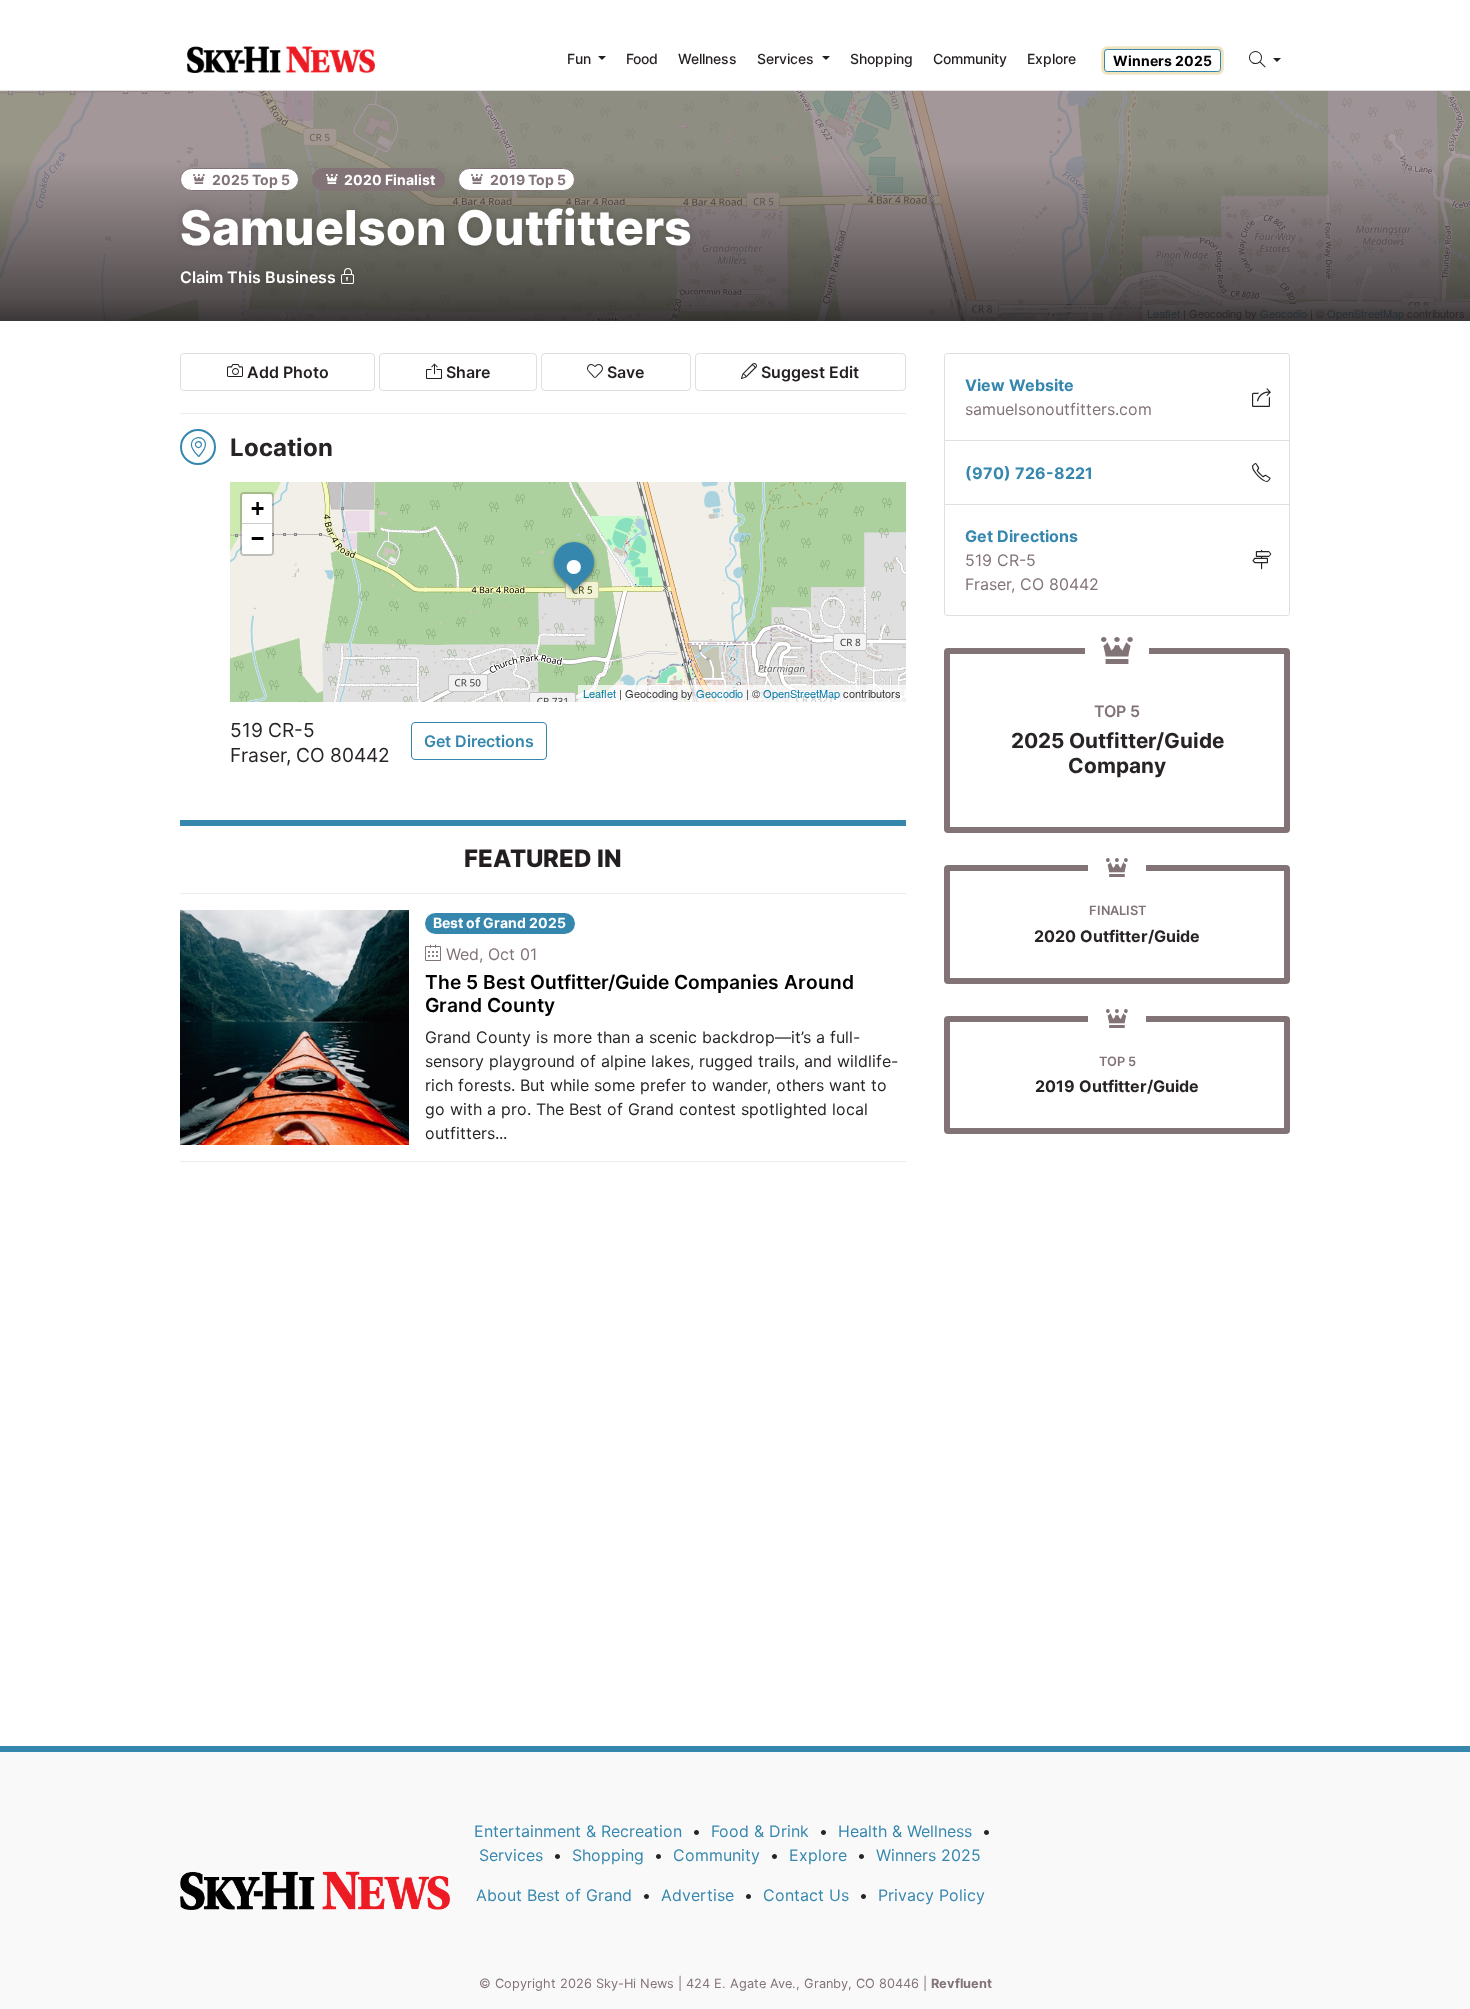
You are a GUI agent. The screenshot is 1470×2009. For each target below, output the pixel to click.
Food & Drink (760, 1831)
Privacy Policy (931, 1895)
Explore (1051, 58)
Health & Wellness (905, 1831)
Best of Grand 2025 (499, 922)
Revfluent (961, 1983)
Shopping (608, 1855)
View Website (1019, 385)
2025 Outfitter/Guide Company (1117, 753)
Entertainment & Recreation (578, 1831)
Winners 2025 (1162, 60)
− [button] (257, 538)
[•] (554, 542)
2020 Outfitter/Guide (1117, 936)
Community (716, 1855)
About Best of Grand (554, 1895)
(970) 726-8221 (1029, 473)
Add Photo (286, 372)
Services (511, 1855)
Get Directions (479, 741)
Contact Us (806, 1895)
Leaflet (599, 693)
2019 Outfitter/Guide (1117, 1086)
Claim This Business (260, 277)
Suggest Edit (808, 372)
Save (623, 372)
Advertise (697, 1895)
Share (466, 372)
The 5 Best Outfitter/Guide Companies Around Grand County (639, 993)
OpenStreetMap (801, 693)
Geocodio (719, 693)
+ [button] (257, 508)
